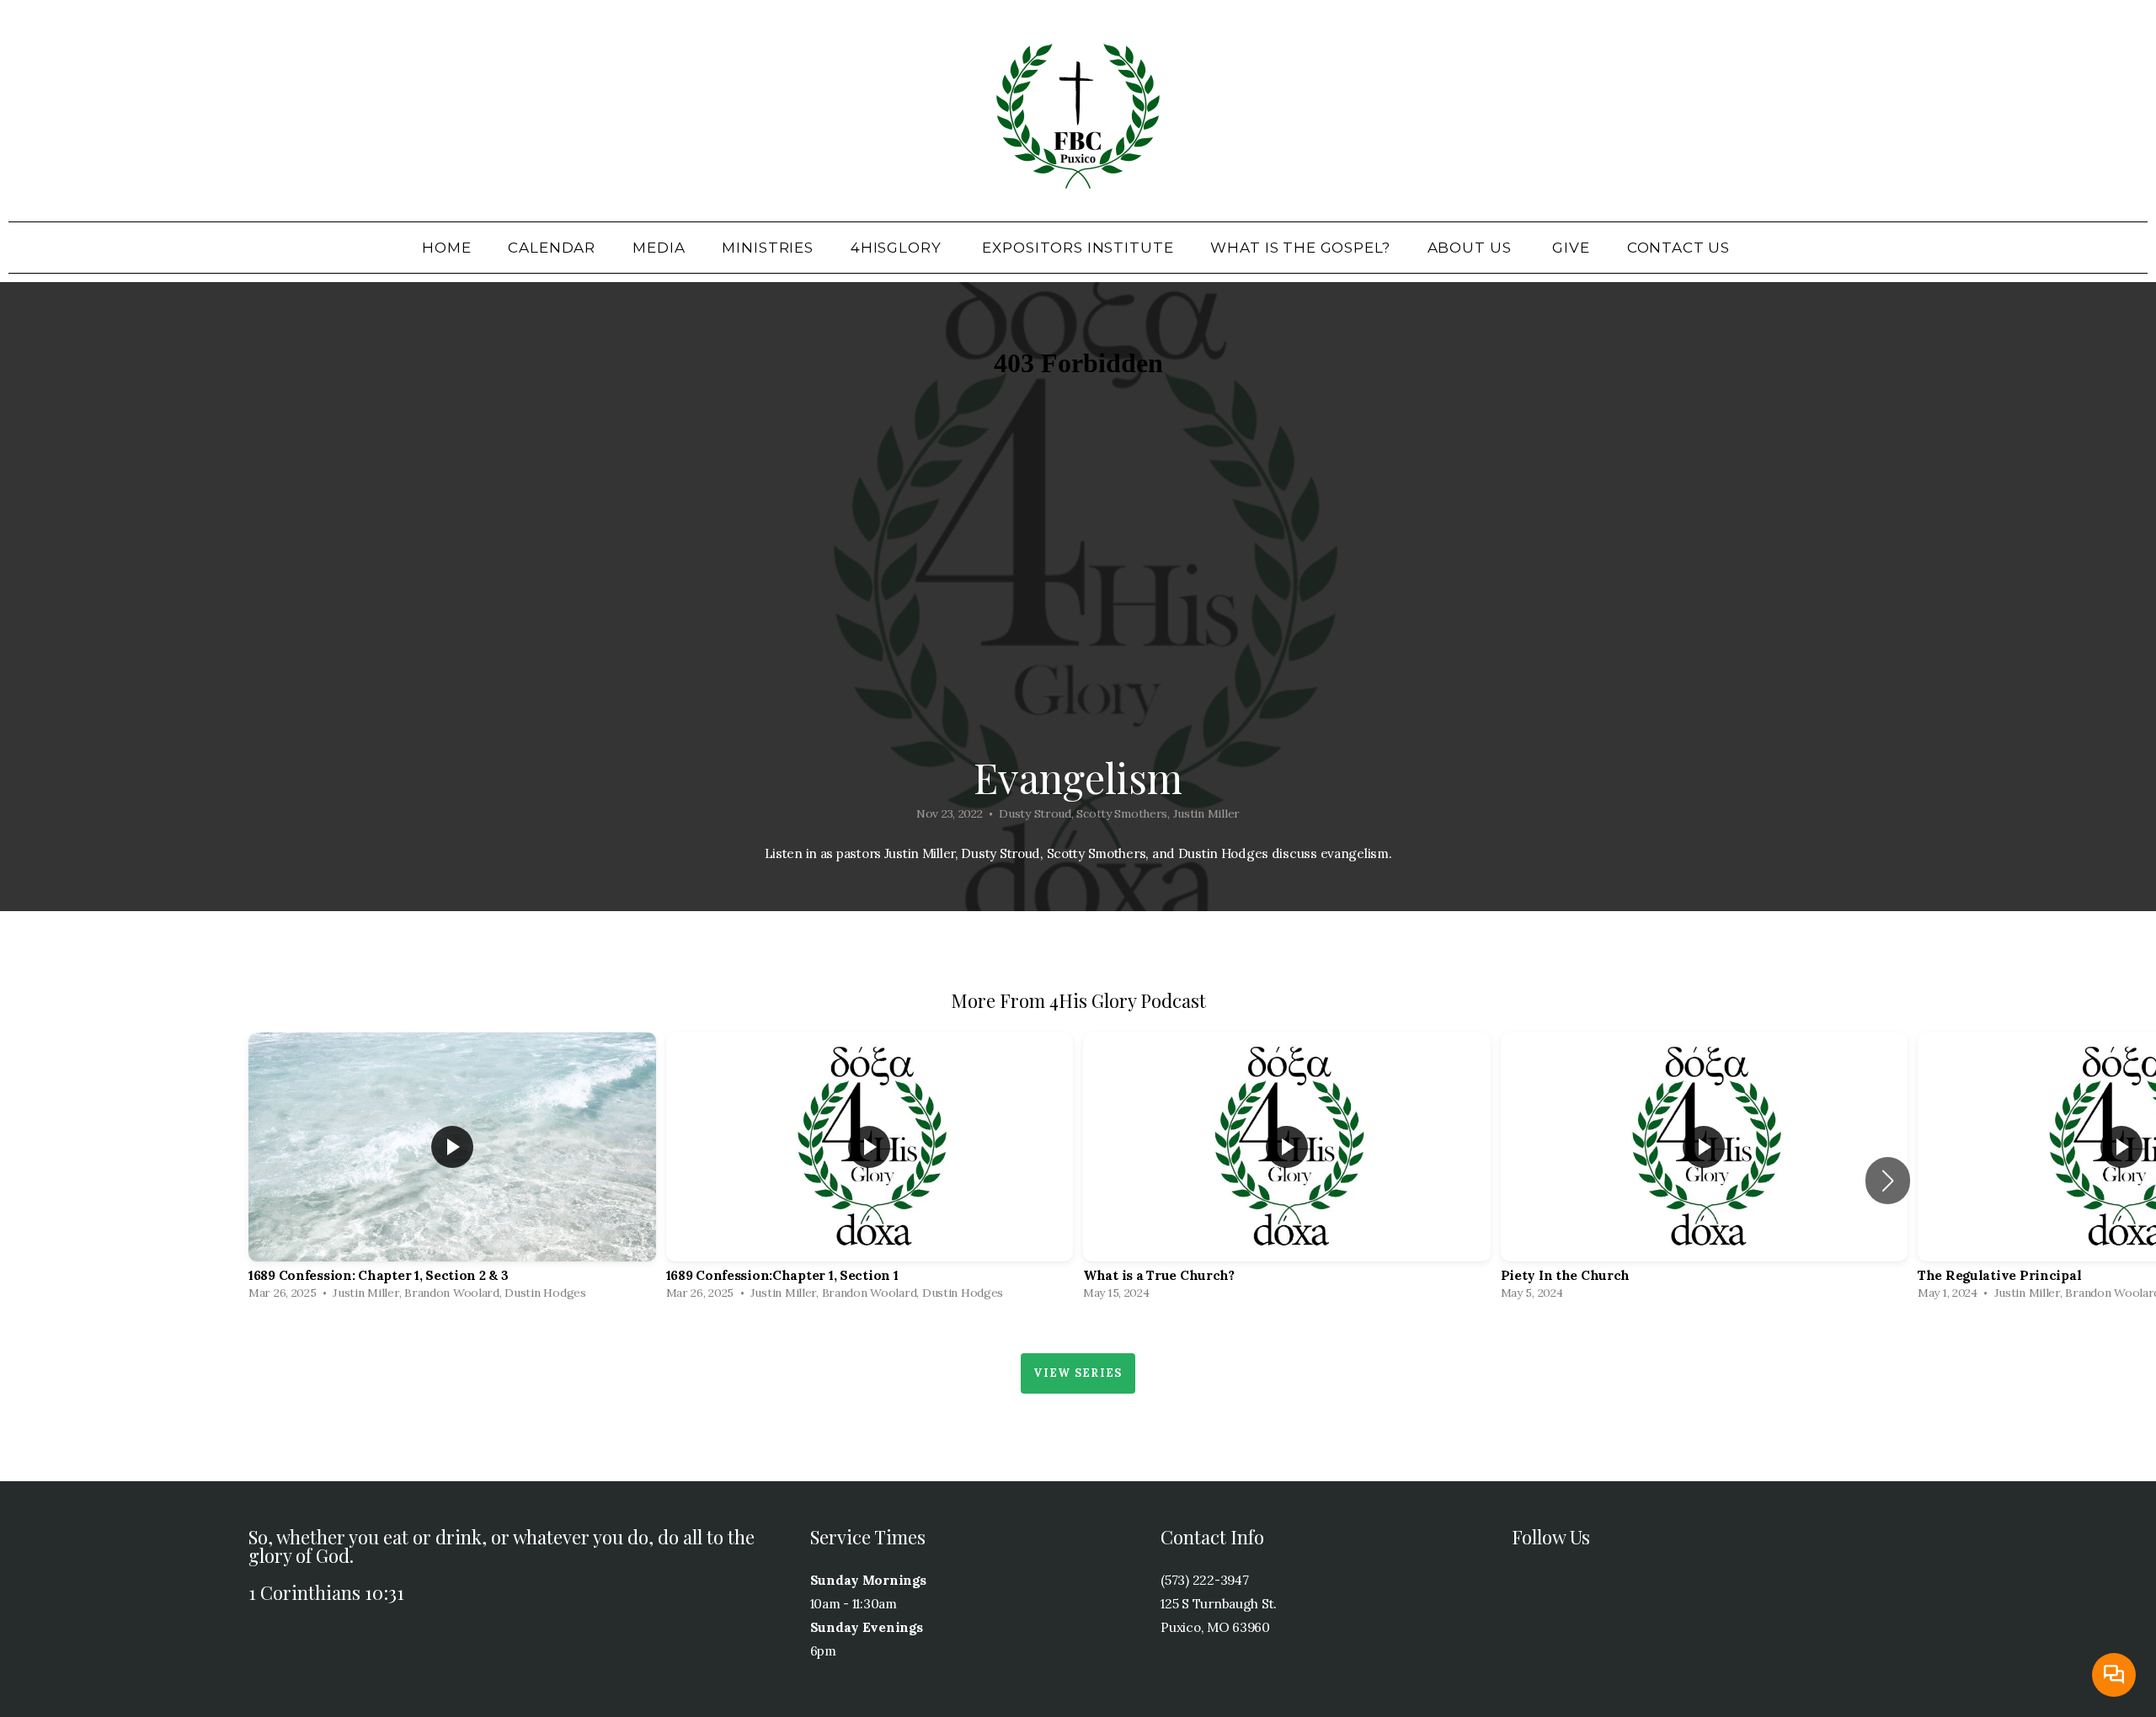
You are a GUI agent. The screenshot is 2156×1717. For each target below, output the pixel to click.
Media (659, 248)
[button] (1888, 1181)
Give (1571, 248)
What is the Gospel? (1300, 248)
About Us (1472, 248)
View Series (1078, 1373)
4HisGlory (898, 248)
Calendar (552, 248)
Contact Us (1681, 248)
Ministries (768, 248)
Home (446, 248)
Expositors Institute (1078, 248)
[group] (452, 1170)
